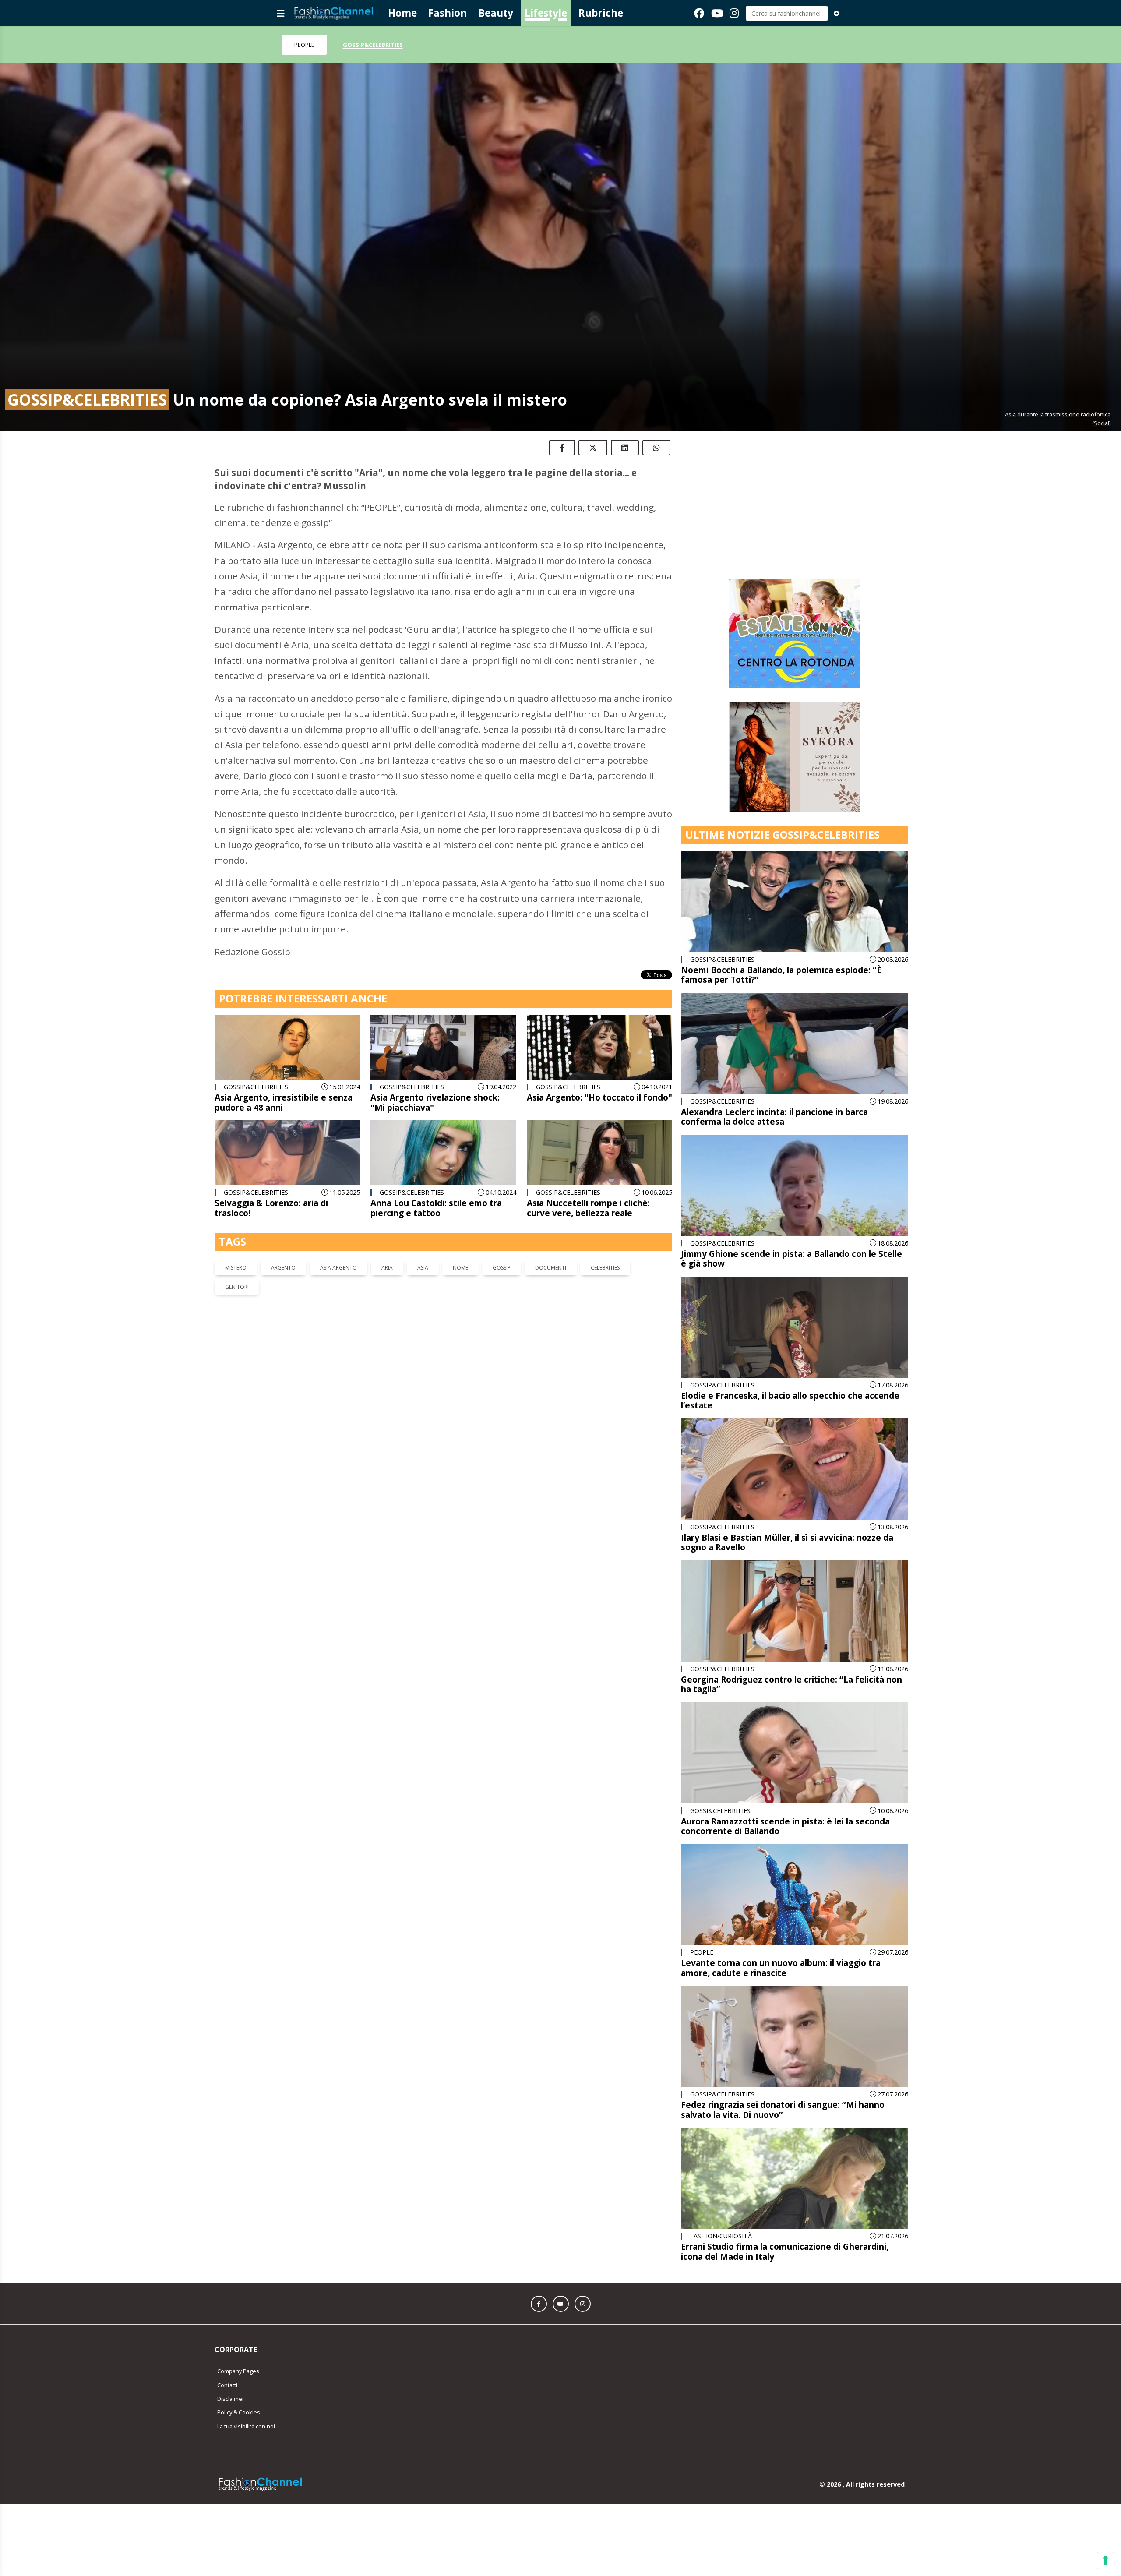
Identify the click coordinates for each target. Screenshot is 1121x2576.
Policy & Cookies (239, 2303)
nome (460, 1268)
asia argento (338, 1268)
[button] (539, 2194)
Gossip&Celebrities (373, 45)
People (304, 45)
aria (387, 1268)
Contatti (227, 2276)
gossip (502, 1268)
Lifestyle (546, 13)
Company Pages (238, 2262)
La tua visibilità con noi (246, 2317)
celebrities (605, 1268)
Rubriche (601, 13)
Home (402, 13)
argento (283, 1268)
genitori (237, 1287)
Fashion (448, 13)
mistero (236, 1268)
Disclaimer (231, 2289)
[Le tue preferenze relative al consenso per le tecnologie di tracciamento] (1106, 2561)
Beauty (496, 13)
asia (423, 1268)
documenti (551, 1268)
